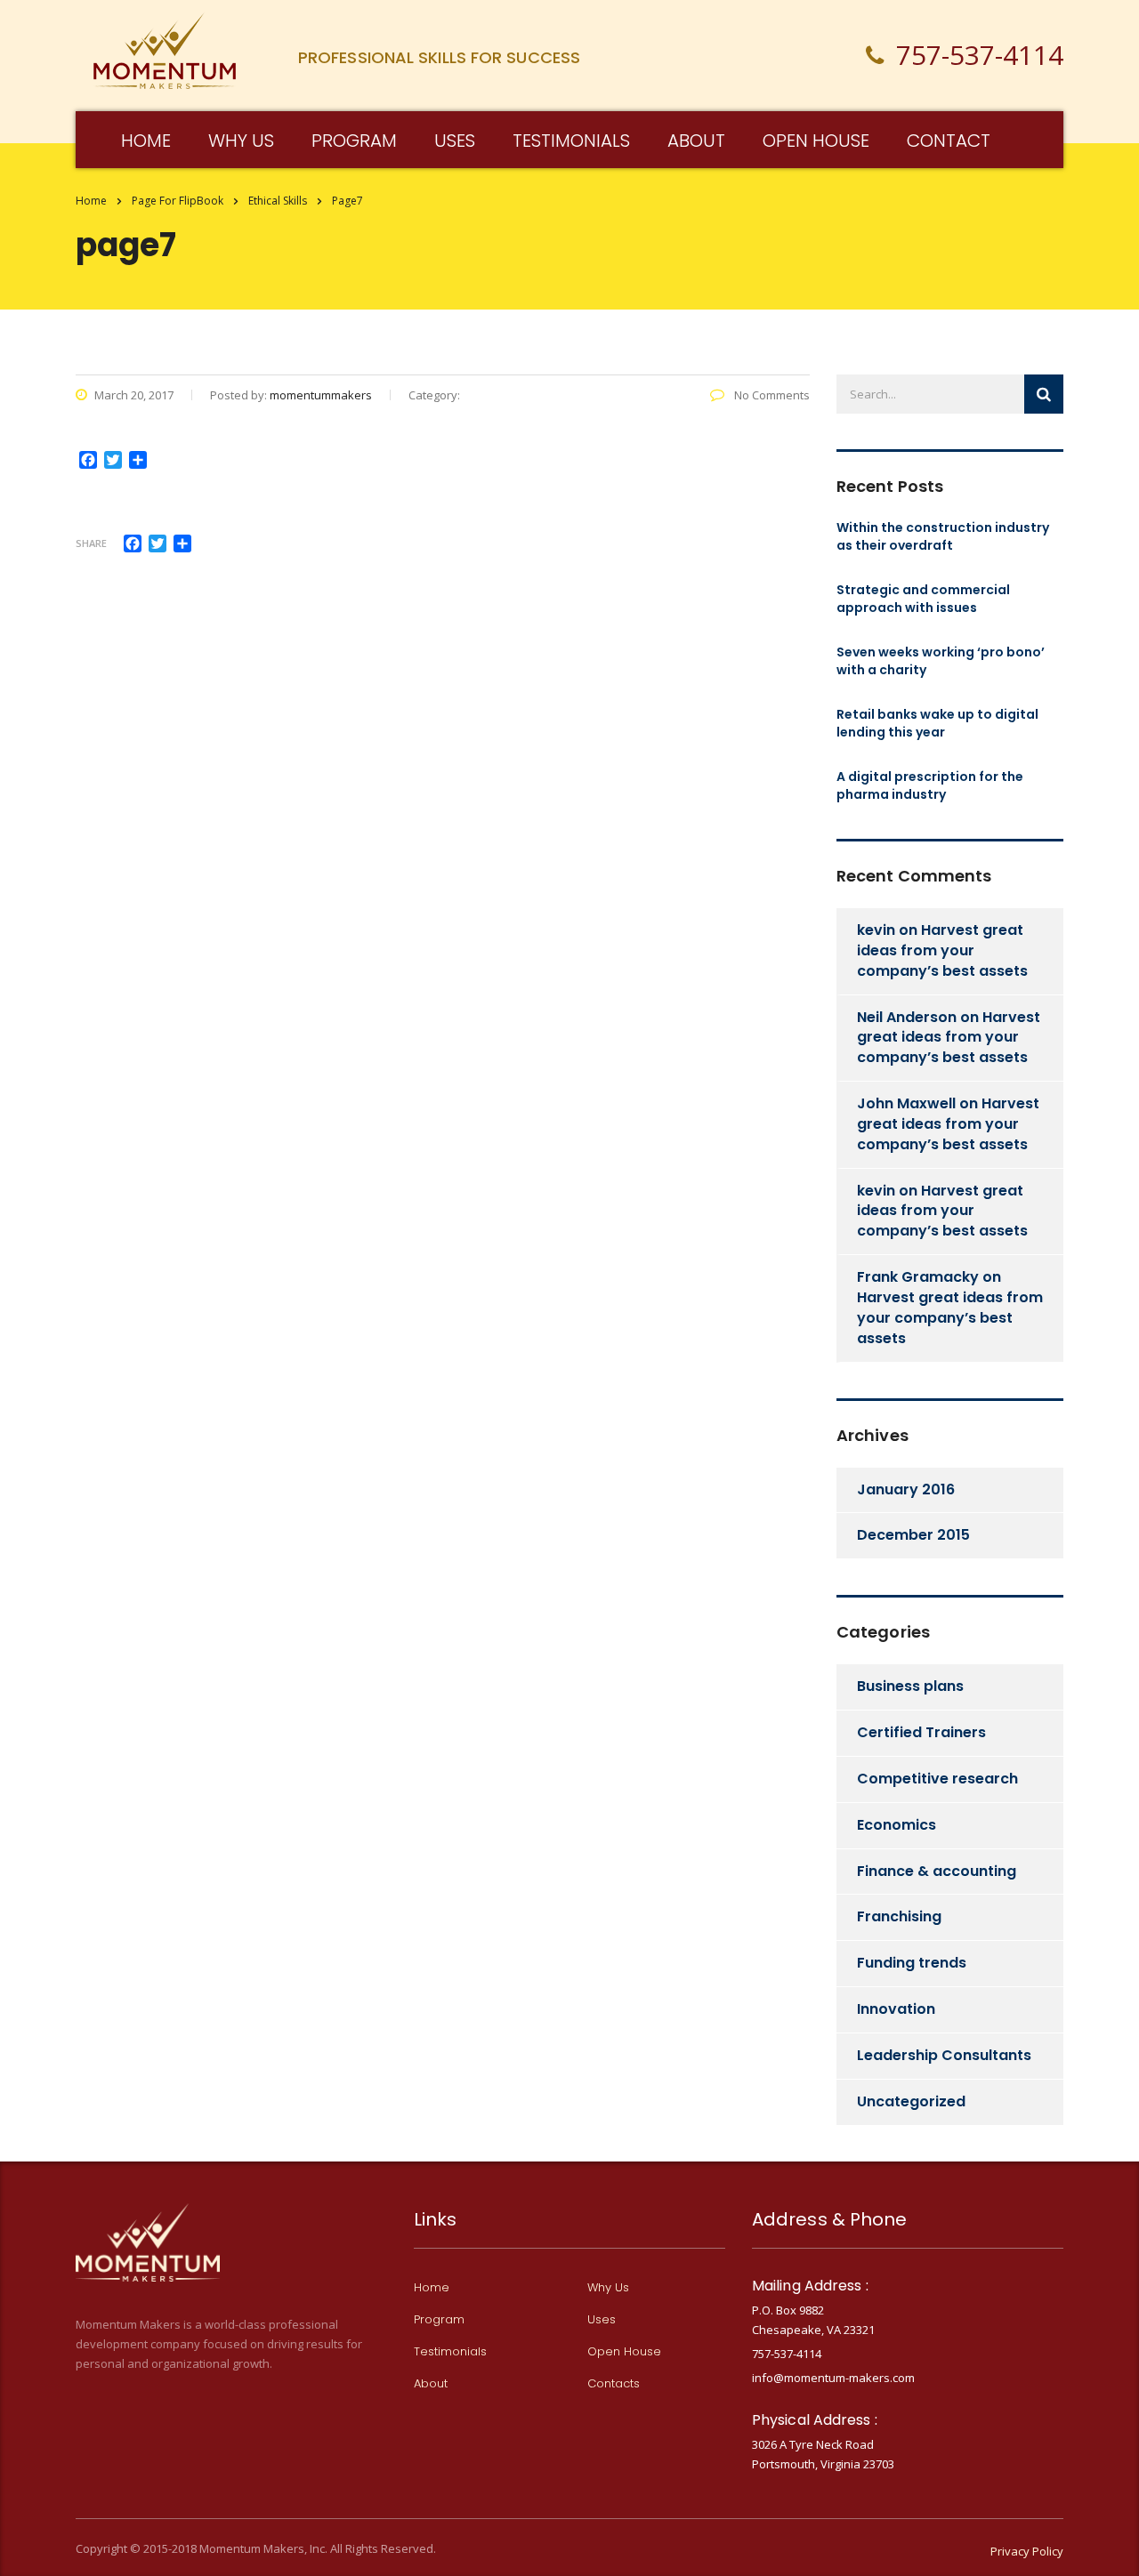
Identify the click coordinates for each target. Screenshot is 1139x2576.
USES (455, 141)
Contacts (614, 2384)
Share (91, 543)
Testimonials (571, 141)
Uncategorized (911, 2101)
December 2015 (913, 1535)
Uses (602, 2320)
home (146, 141)
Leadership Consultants (944, 2055)
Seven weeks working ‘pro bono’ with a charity (941, 661)
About (696, 141)
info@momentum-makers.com (833, 2378)
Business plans (910, 1686)
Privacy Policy (1027, 2551)
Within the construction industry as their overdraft (943, 536)
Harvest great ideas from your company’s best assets (942, 950)
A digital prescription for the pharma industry (930, 785)
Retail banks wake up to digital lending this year (937, 723)
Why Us (608, 2288)
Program (354, 141)
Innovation (896, 2009)
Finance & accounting (937, 1871)
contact (949, 141)
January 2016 (906, 1489)
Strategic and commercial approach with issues (923, 599)
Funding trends (912, 1963)
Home (91, 201)
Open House (624, 2352)
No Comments (771, 395)
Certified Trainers (921, 1732)
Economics (897, 1825)
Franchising (899, 1916)
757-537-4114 (787, 2354)
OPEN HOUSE (816, 141)
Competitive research (937, 1779)
